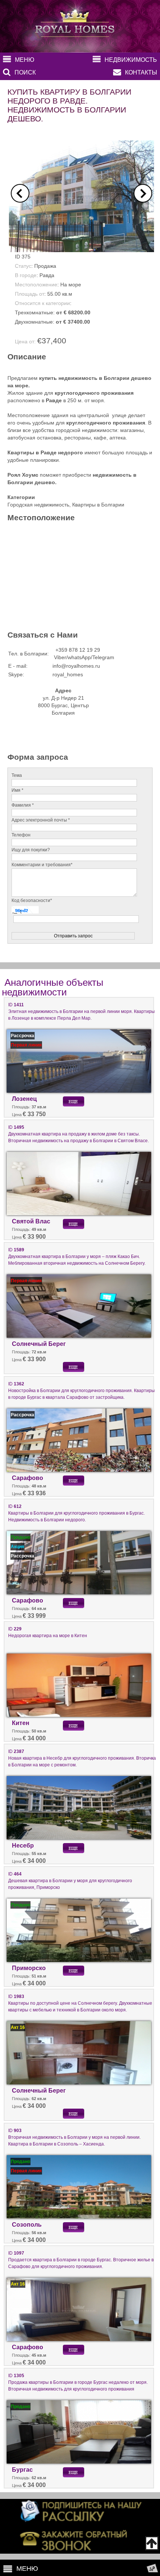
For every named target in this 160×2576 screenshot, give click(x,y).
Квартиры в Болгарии (98, 505)
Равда (47, 275)
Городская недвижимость (38, 505)
